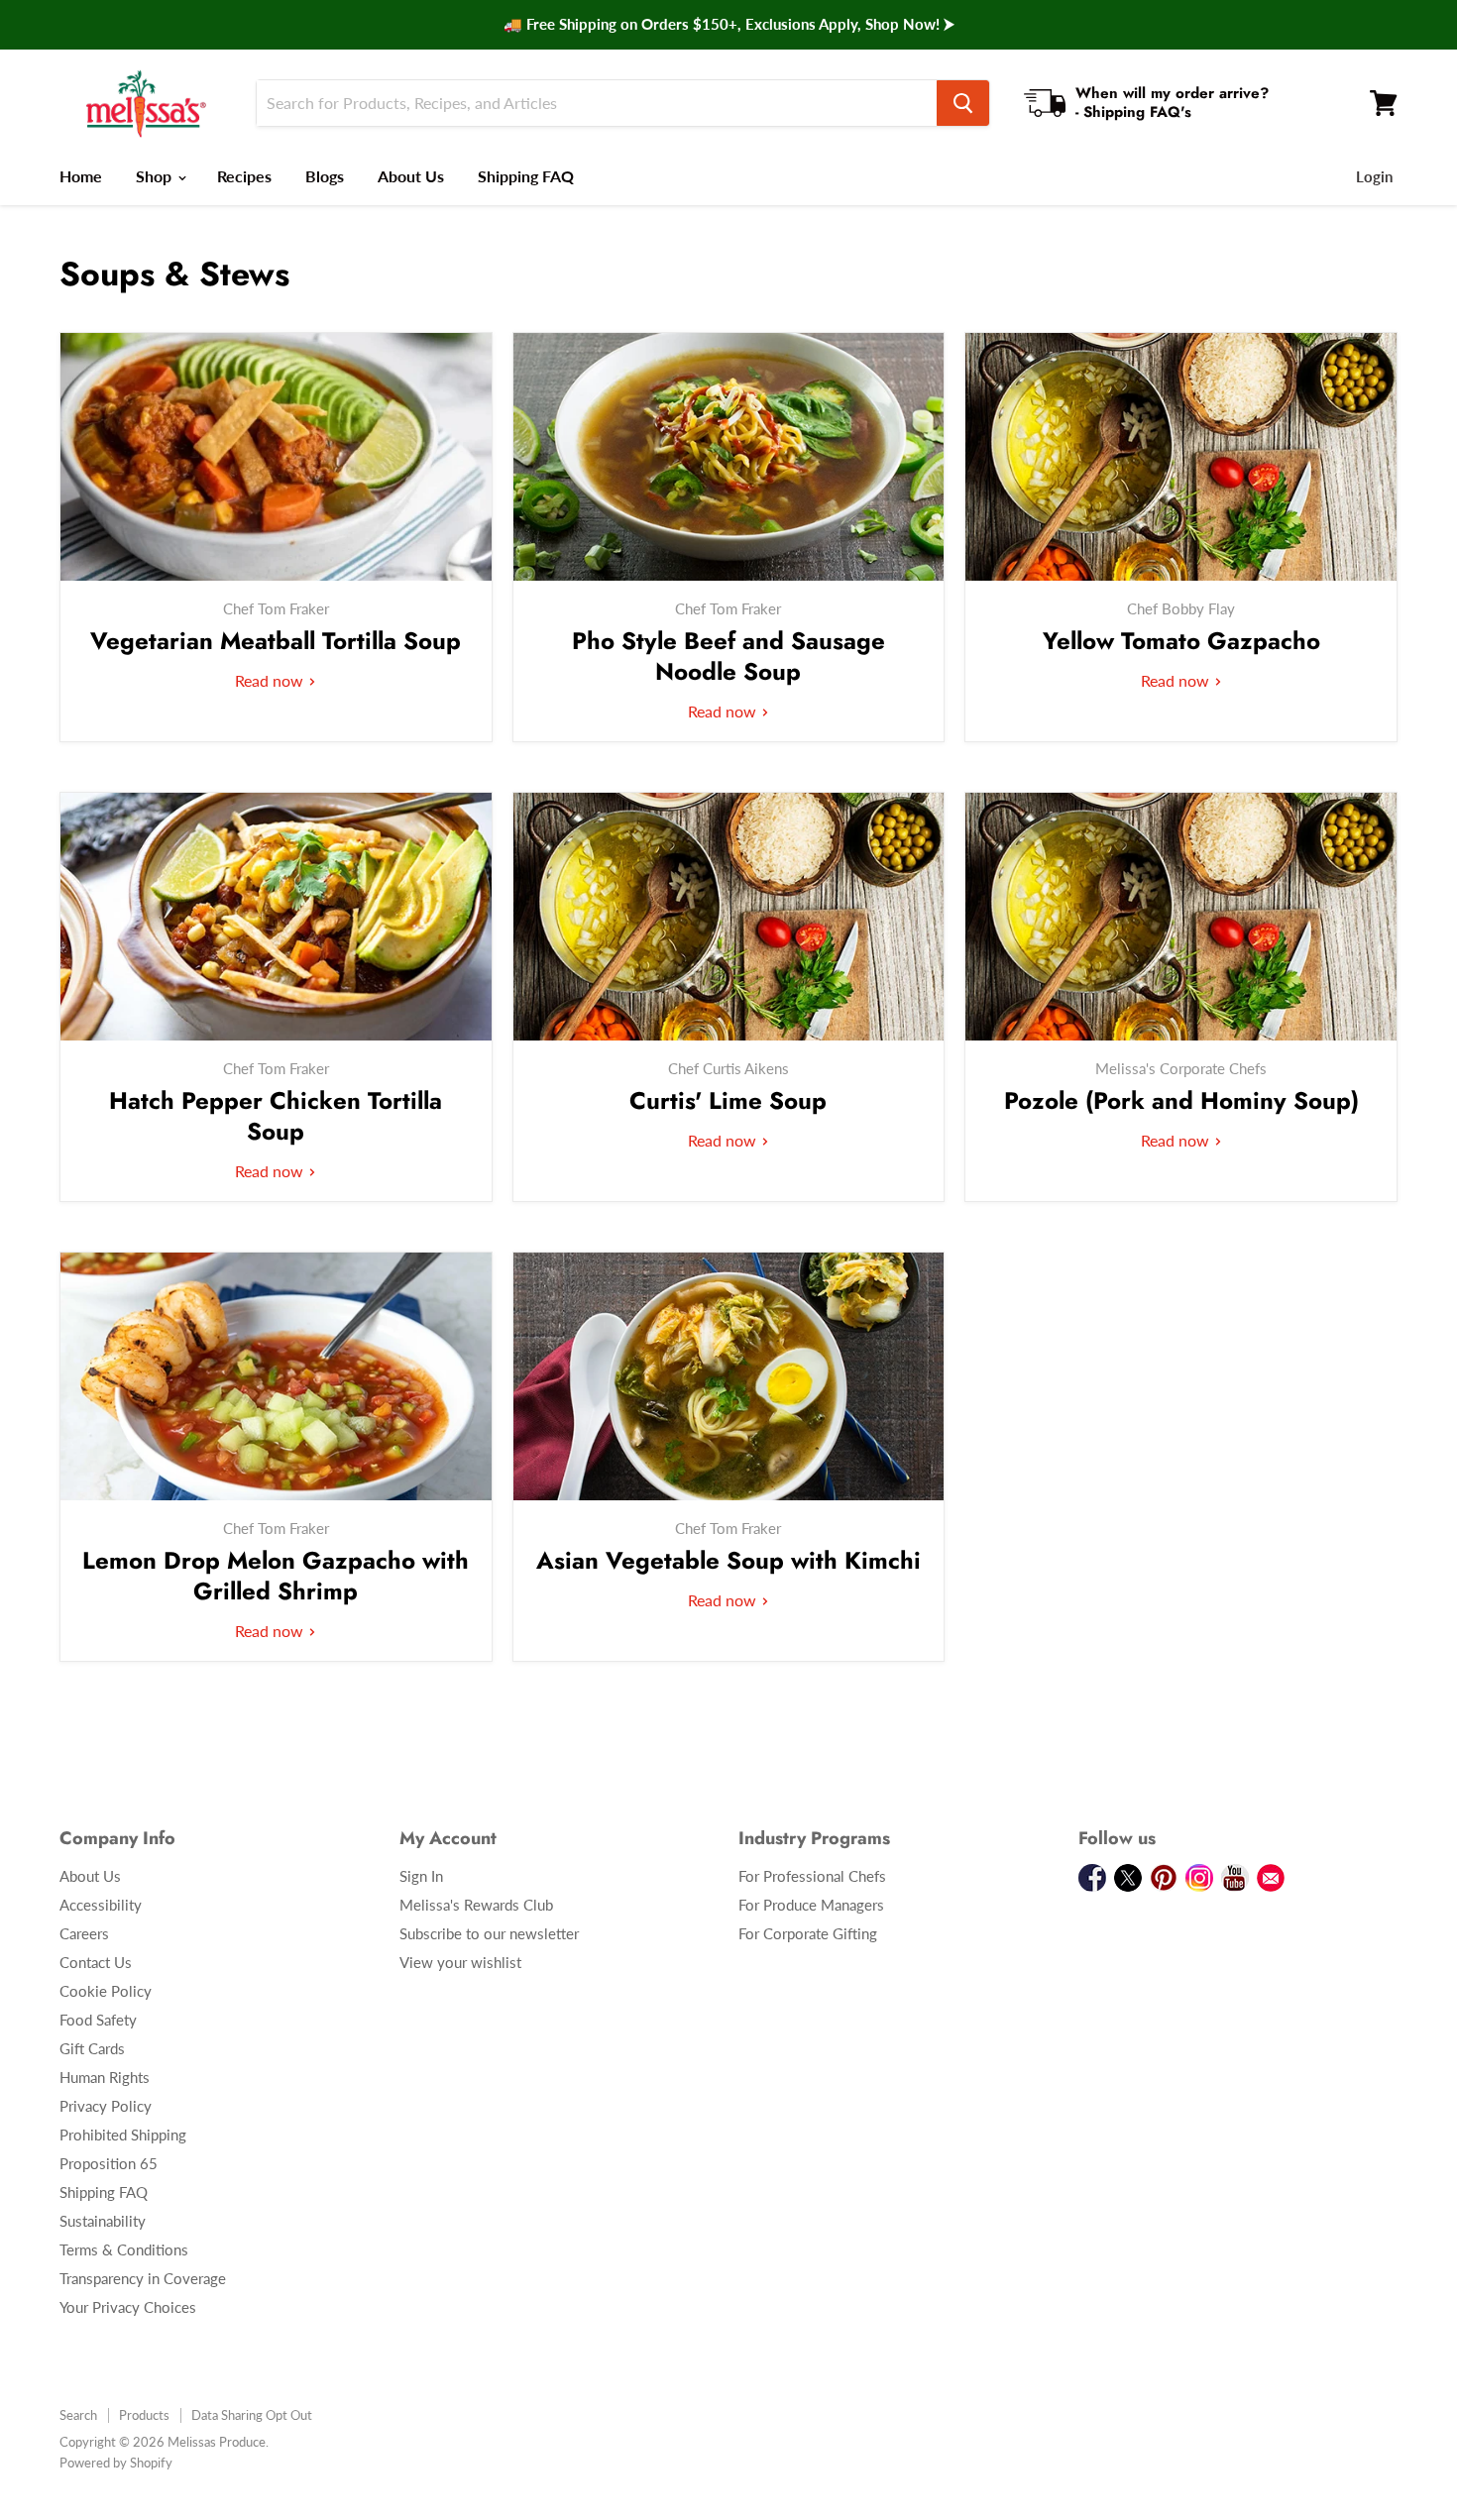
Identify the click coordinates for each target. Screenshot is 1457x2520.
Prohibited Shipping (123, 2135)
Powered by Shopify (116, 2463)
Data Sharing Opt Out (252, 2415)
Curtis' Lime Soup (728, 1100)
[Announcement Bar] (728, 25)
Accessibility (101, 1905)
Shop (156, 176)
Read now (271, 680)
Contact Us (96, 1962)
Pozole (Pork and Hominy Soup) (1181, 1100)
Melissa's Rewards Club (476, 1905)
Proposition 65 (109, 2163)
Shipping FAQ (526, 176)
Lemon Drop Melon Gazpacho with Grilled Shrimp (276, 1576)
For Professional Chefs (812, 1876)
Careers (84, 1933)
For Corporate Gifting (808, 1933)
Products (144, 2415)
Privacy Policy (106, 2106)
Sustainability (103, 2221)
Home (81, 176)
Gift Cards (92, 2048)
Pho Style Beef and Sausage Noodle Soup (728, 656)
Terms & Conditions (124, 2249)
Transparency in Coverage (143, 2278)
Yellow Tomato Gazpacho (1181, 641)
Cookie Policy (106, 1991)
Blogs (325, 176)
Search (78, 2415)
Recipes (244, 176)
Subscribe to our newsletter (489, 1933)
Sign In (421, 1876)
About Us (411, 176)
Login (1374, 176)
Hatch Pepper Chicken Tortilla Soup (276, 1116)
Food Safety (98, 2020)
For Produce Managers (811, 1905)
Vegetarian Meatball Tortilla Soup (276, 641)
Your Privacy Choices (128, 2307)
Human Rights (105, 2077)
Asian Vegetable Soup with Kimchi (728, 1560)
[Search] (963, 103)
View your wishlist (460, 1962)
